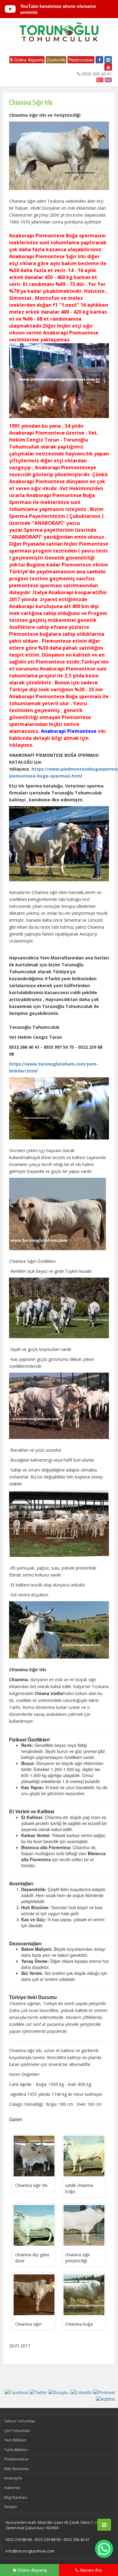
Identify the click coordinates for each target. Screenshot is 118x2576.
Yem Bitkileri (15, 2440)
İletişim (11, 2507)
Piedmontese (81, 60)
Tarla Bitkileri (16, 2450)
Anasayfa (13, 2478)
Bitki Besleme (16, 2469)
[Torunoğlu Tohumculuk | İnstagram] (108, 60)
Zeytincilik (56, 60)
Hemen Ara (90, 2570)
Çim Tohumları (17, 2431)
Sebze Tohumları (20, 2421)
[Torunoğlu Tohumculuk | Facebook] (99, 60)
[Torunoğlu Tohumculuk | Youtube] (108, 67)
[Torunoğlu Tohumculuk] (59, 32)
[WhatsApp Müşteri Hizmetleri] (104, 2549)
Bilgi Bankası (16, 2497)
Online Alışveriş (28, 60)
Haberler (12, 2488)
